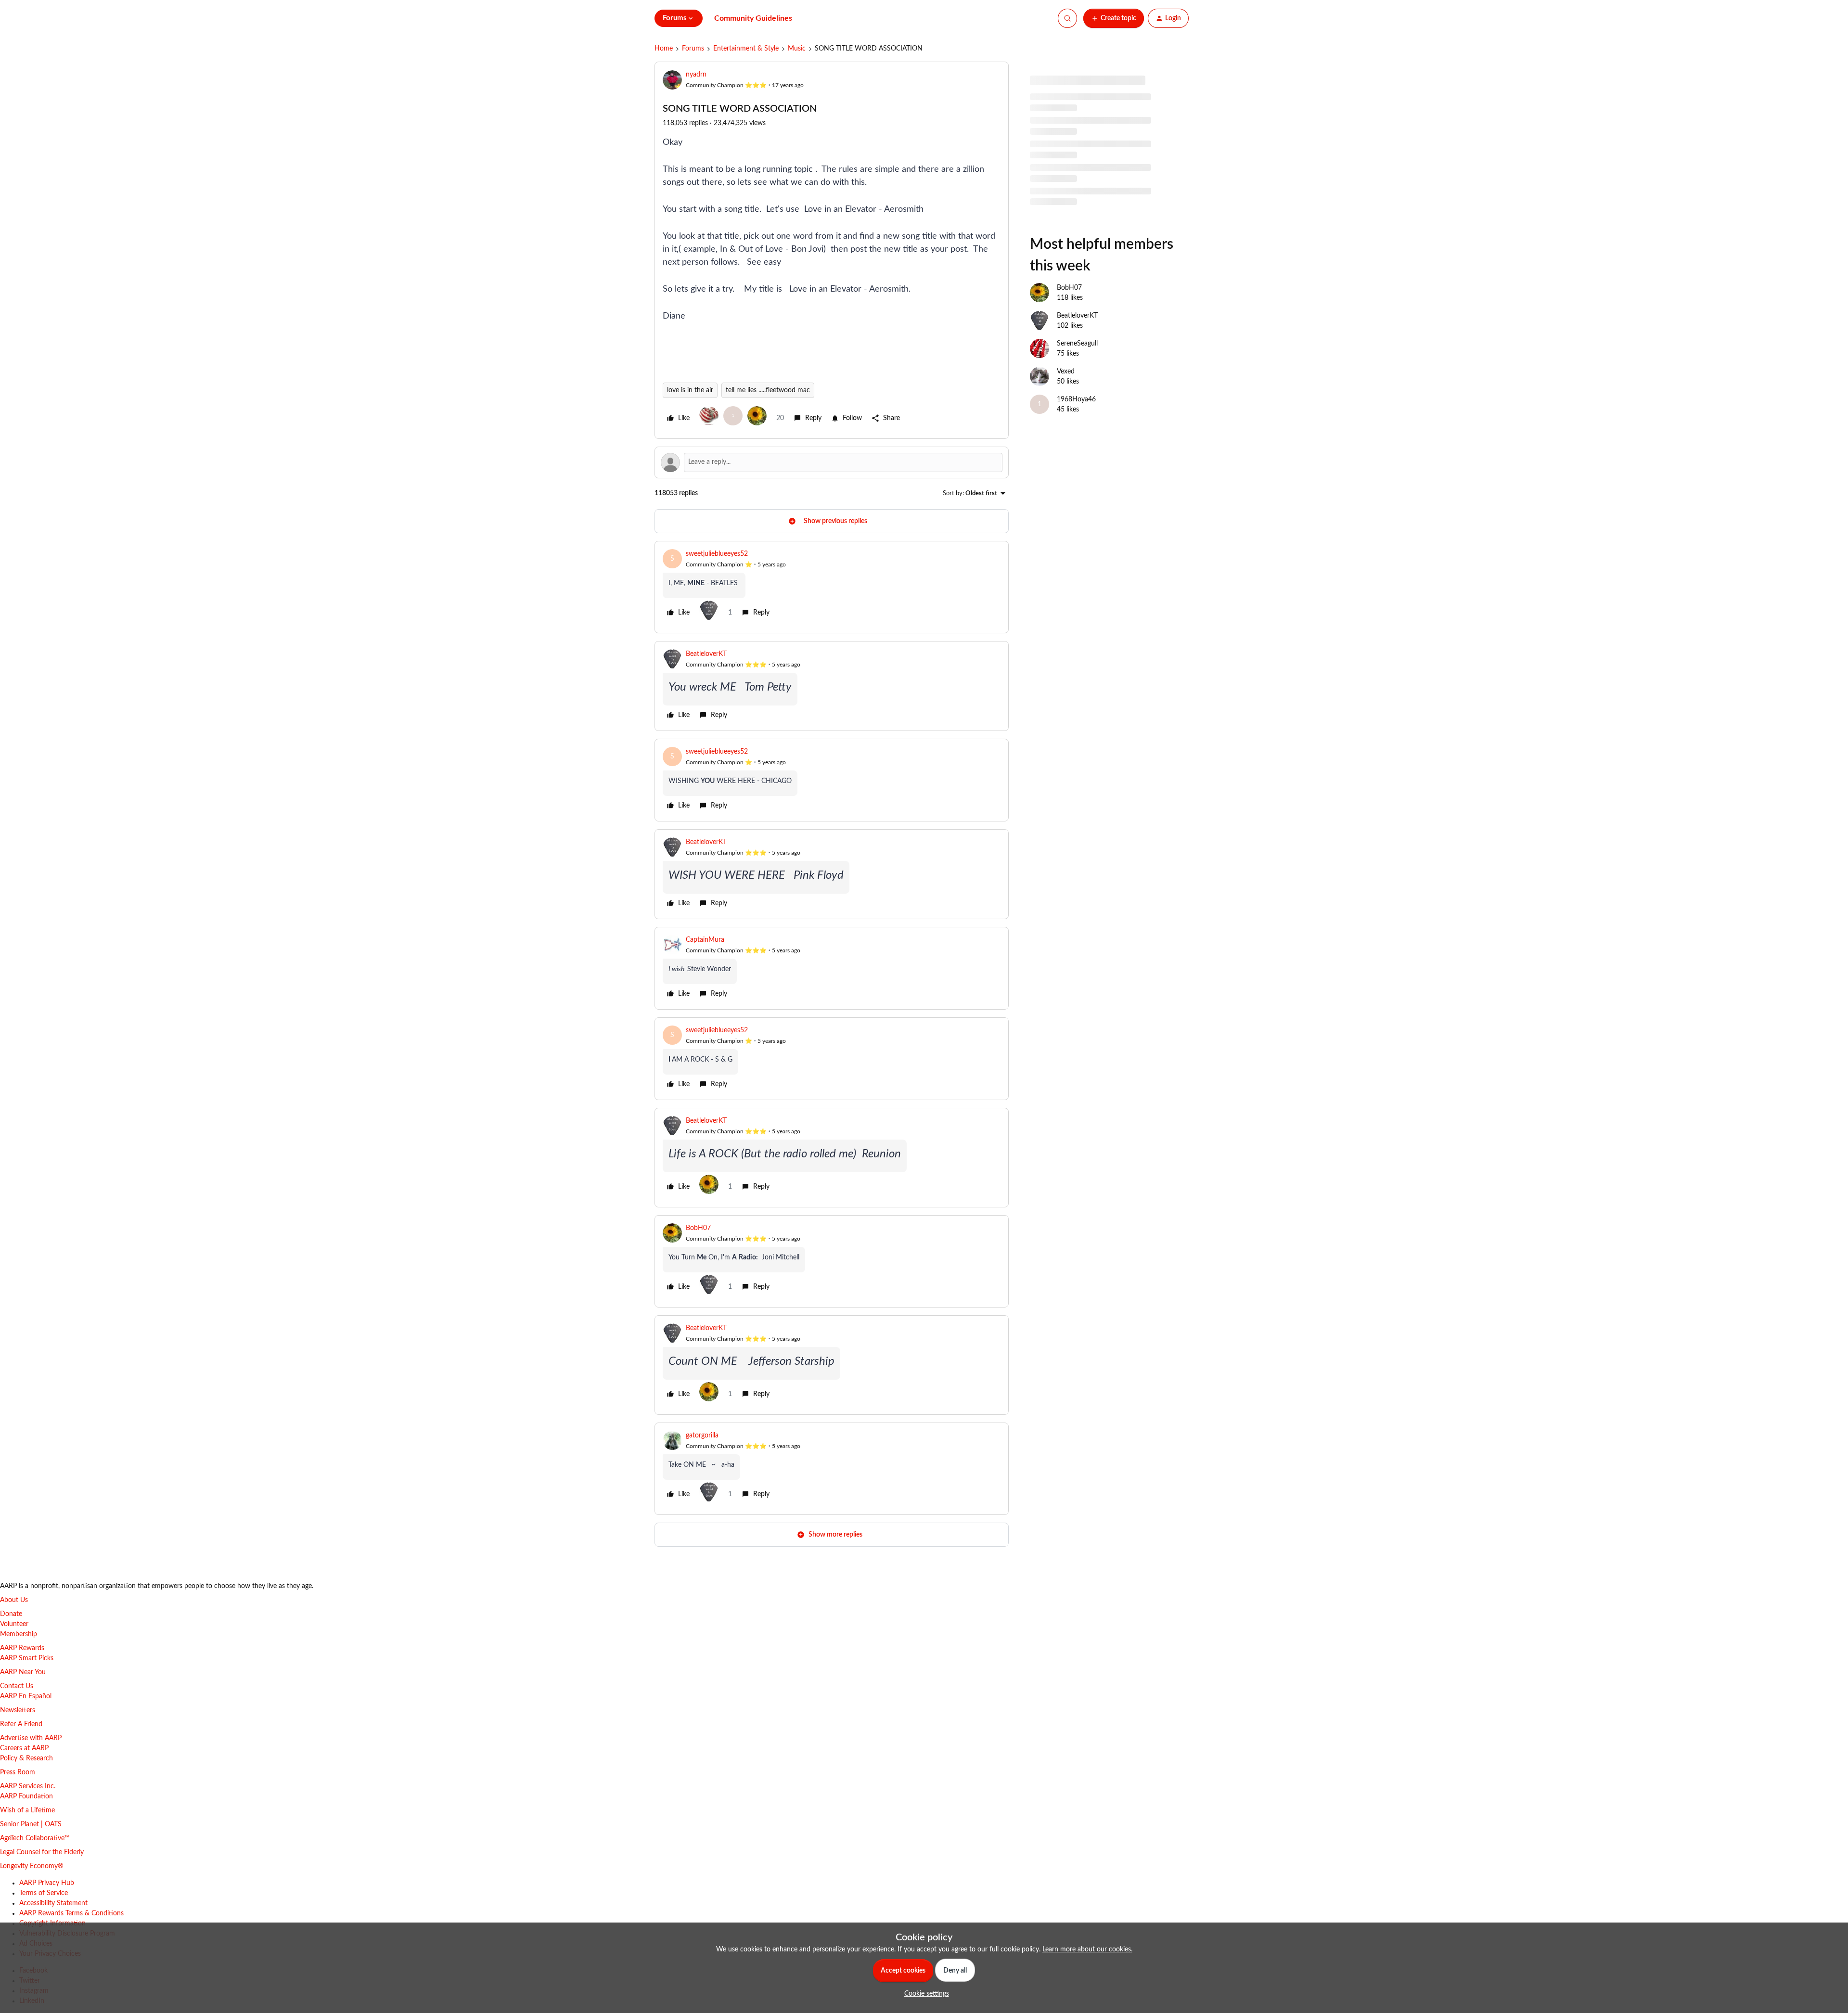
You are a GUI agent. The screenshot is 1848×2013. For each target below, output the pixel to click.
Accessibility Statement (53, 1903)
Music (797, 49)
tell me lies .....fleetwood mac (768, 390)
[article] (832, 587)
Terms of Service (44, 1893)
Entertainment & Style (746, 49)
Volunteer (14, 1624)
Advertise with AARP (31, 1738)
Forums (693, 49)
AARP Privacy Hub (47, 1883)
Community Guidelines (753, 18)
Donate (11, 1614)
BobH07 (698, 1228)
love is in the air (690, 390)
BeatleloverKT (706, 654)
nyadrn (696, 75)
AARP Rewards (22, 1648)
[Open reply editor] (832, 462)
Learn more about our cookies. (1087, 1949)
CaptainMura (705, 940)
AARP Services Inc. (28, 1786)
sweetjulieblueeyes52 (717, 554)
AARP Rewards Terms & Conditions (71, 1913)
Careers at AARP (24, 1748)
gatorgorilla (702, 1436)
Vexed (1066, 372)
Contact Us (17, 1686)
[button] (1114, 18)
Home (664, 49)
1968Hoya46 (1076, 399)
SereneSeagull (1077, 344)
